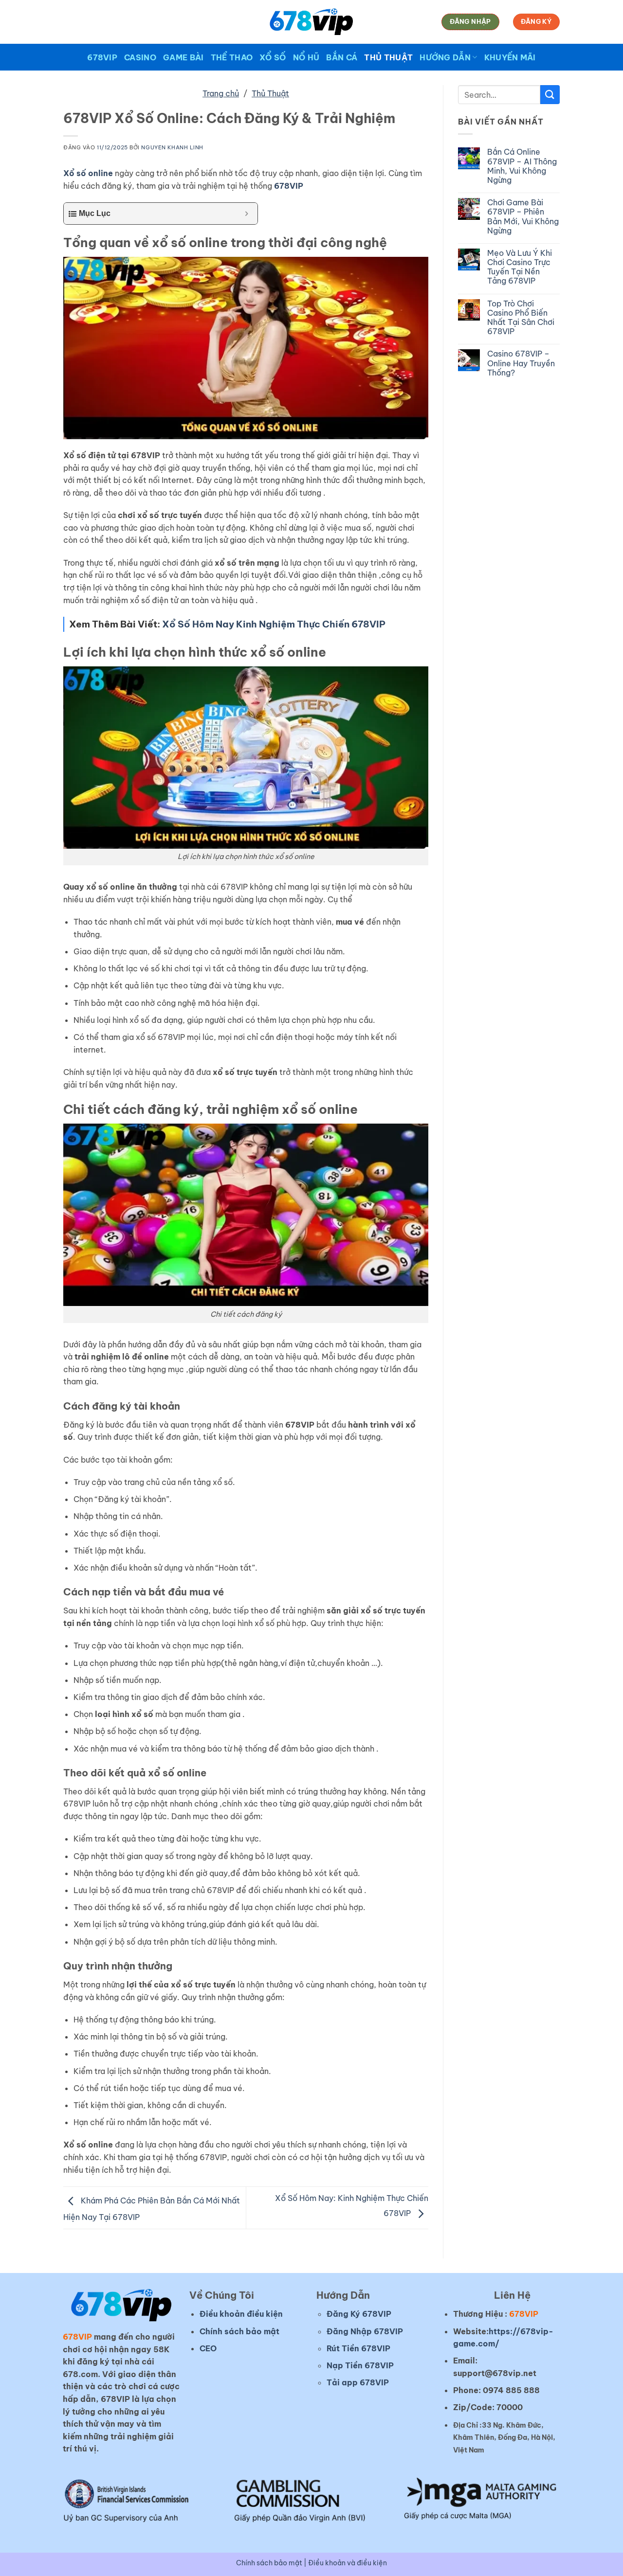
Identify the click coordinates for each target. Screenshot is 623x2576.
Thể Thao (232, 57)
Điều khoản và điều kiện (348, 2563)
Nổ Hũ (306, 57)
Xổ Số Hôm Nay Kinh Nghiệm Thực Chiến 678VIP (274, 624)
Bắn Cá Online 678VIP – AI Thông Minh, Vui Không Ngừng (522, 166)
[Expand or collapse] (247, 214)
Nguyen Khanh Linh (172, 147)
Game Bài (183, 57)
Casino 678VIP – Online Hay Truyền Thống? (521, 363)
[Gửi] (550, 95)
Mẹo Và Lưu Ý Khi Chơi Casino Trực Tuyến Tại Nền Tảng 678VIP (520, 267)
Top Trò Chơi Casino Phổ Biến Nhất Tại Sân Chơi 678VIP (521, 318)
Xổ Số (273, 57)
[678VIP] (311, 22)
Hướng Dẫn (445, 57)
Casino (140, 57)
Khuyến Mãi (510, 57)
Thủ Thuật (388, 57)
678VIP (102, 57)
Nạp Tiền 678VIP (360, 2365)
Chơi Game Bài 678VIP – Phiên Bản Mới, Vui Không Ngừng (523, 217)
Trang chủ (221, 93)
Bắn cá (342, 57)
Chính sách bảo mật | (272, 2563)
